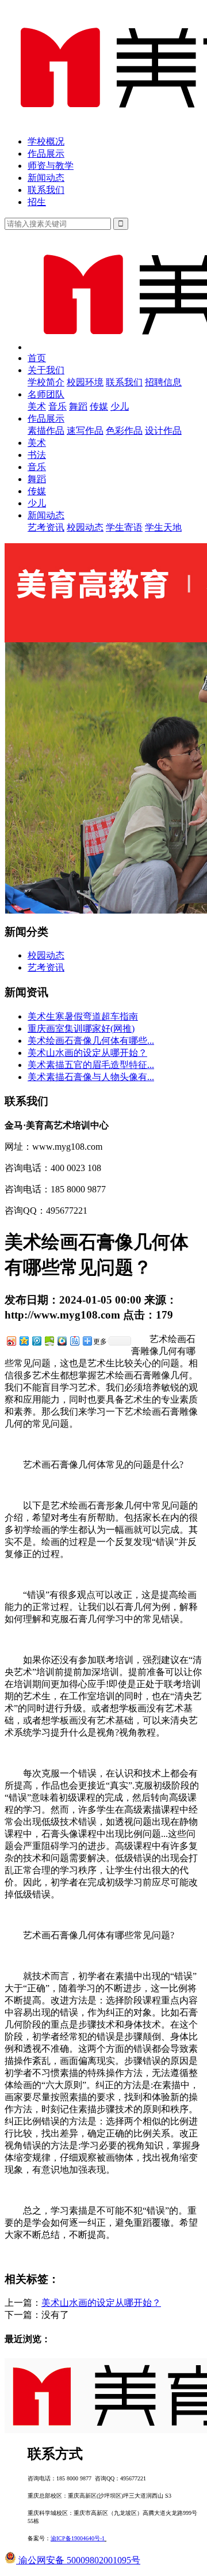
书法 (37, 455)
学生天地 (163, 527)
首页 (37, 358)
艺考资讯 (46, 527)
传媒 (99, 406)
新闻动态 (46, 178)
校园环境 (85, 382)
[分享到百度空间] (49, 1341)
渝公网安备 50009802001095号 (78, 2560)
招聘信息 (163, 382)
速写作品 (85, 431)
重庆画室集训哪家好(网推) (81, 1028)
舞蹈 (78, 406)
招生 (37, 202)
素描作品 (46, 431)
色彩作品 (124, 431)
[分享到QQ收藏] (62, 1341)
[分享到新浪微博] (11, 1341)
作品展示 (46, 154)
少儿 (120, 406)
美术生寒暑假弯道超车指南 (83, 1016)
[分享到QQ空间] (24, 1341)
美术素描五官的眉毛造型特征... (91, 1065)
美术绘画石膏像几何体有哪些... (91, 1041)
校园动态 (85, 527)
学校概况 (46, 141)
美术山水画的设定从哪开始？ (87, 1053)
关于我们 (46, 370)
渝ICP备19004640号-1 (78, 2538)
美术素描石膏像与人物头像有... (91, 1077)
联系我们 (46, 190)
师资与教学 (51, 166)
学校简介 (46, 382)
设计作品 (163, 431)
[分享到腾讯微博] (36, 1341)
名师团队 (46, 394)
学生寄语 (124, 527)
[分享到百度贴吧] (74, 1341)
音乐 (57, 406)
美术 (37, 406)
